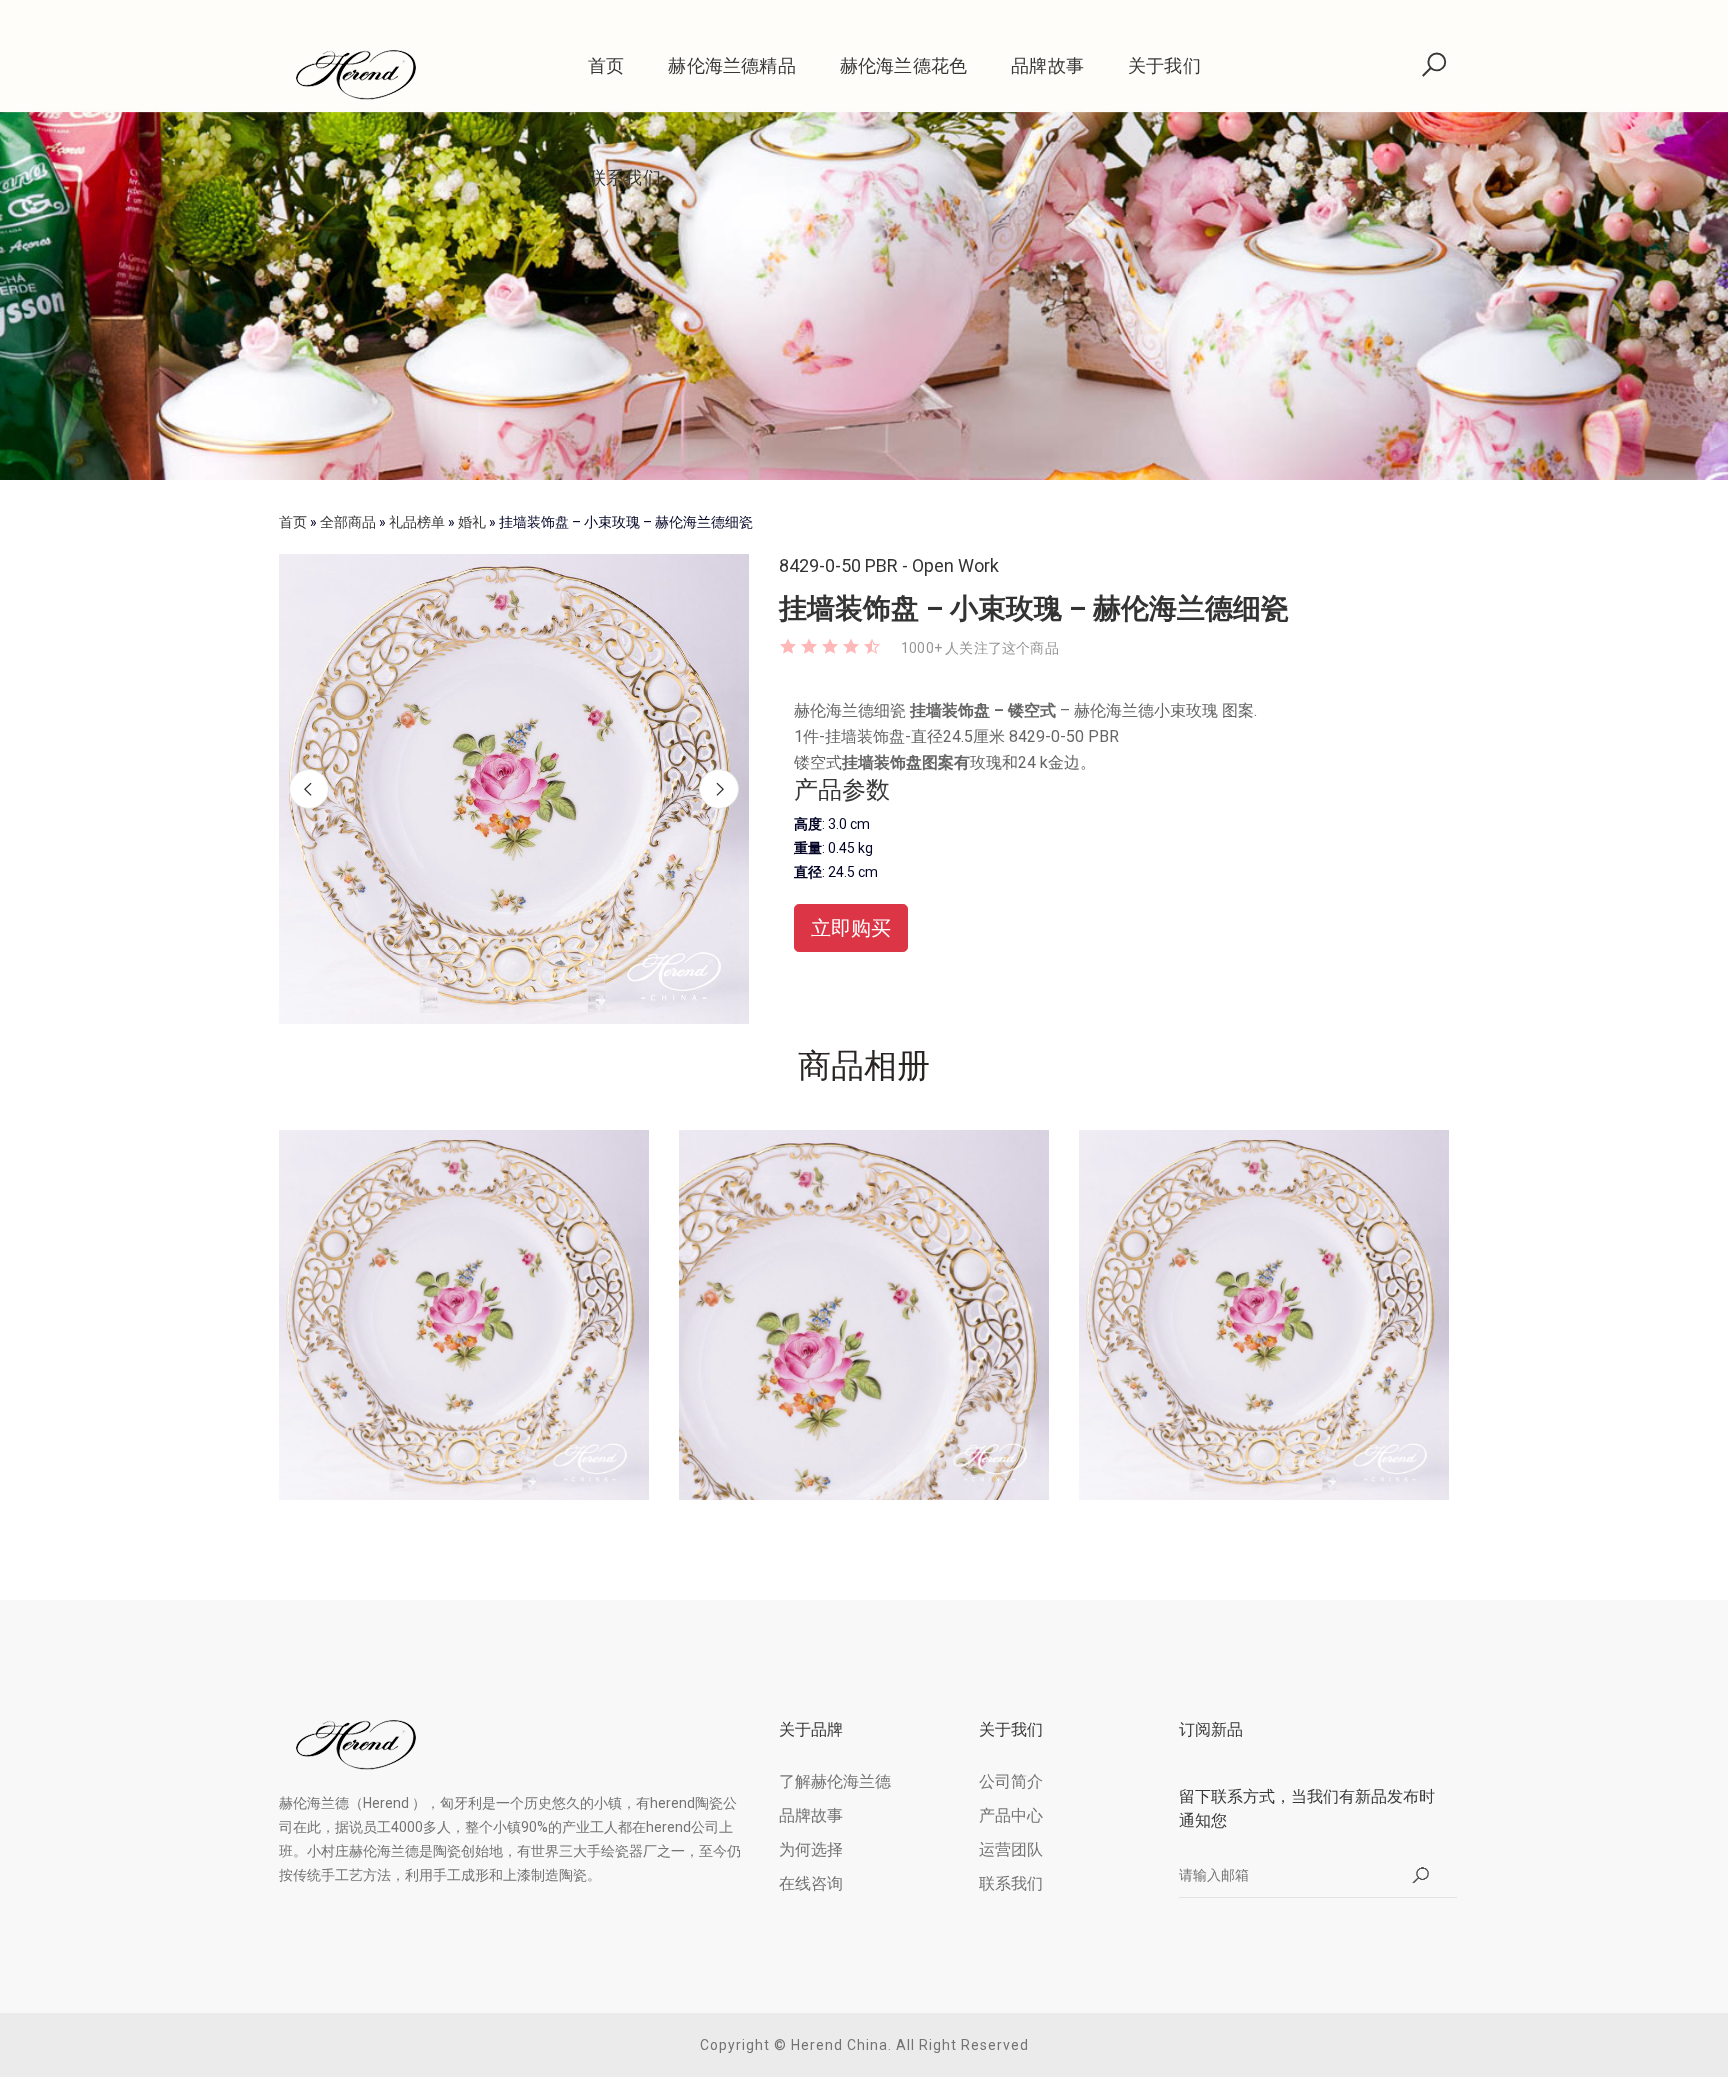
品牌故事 (1047, 65)
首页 (606, 65)
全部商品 (348, 522)
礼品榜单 (417, 522)
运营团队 (1011, 1849)
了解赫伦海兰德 (835, 1781)
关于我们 (1164, 65)
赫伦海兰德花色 (903, 65)
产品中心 (1011, 1815)
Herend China (839, 2045)
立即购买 (851, 928)
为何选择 (811, 1849)
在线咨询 (811, 1883)
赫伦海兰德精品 (731, 65)
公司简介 (1011, 1781)
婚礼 (472, 522)
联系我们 (624, 177)
